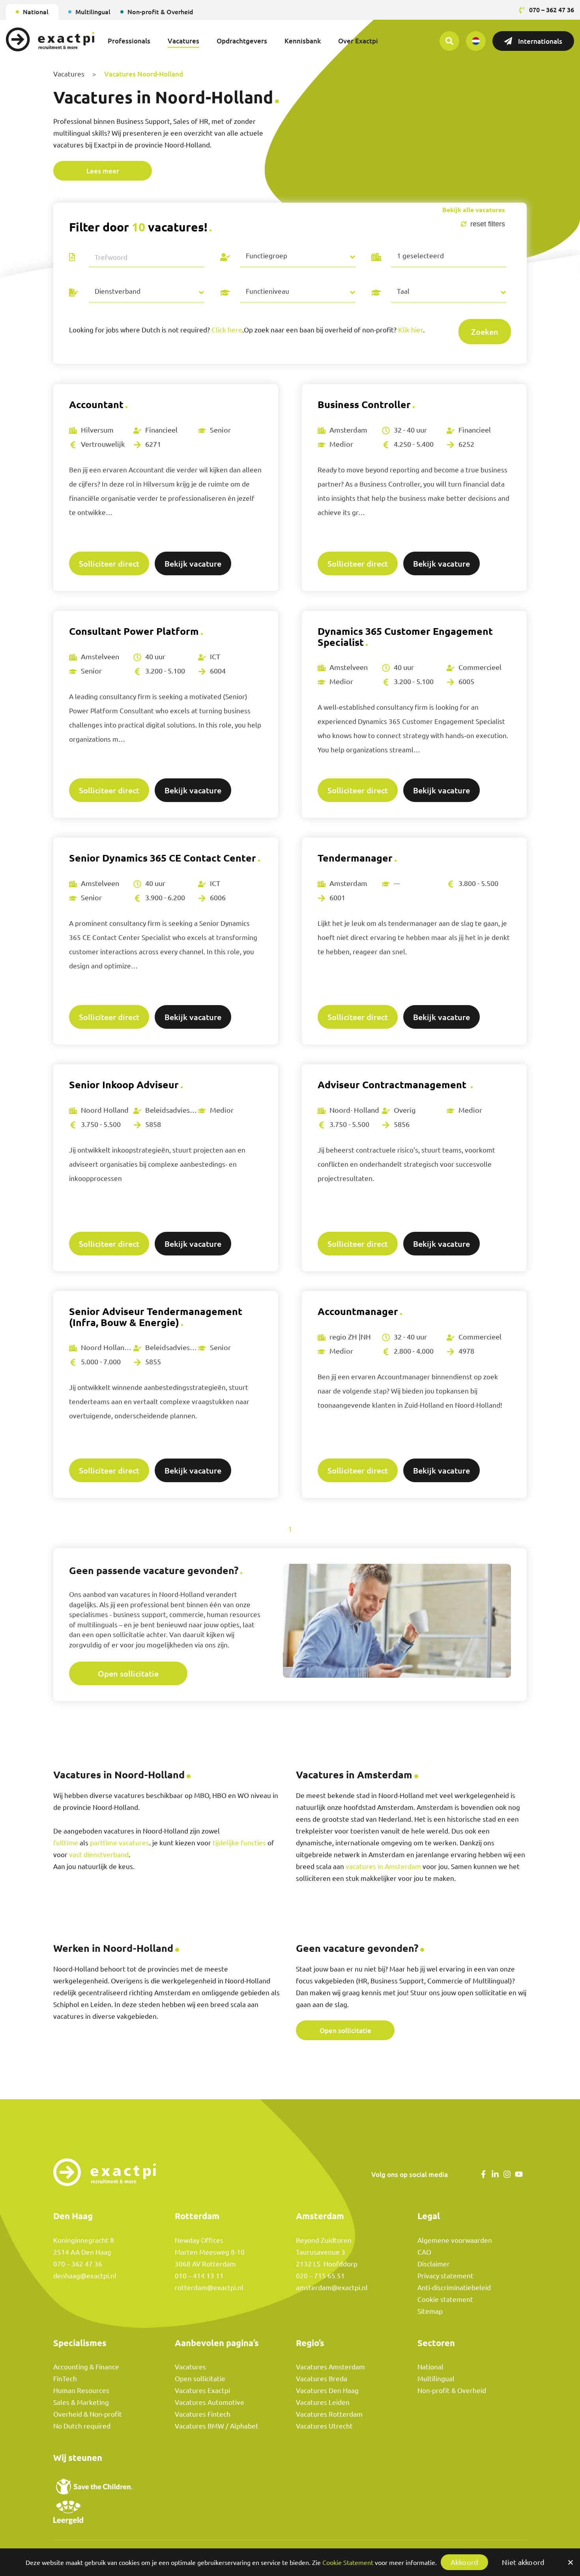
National (36, 12)
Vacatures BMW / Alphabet (217, 2426)
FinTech (65, 2379)
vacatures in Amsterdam (383, 1866)
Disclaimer (434, 2264)
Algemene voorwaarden (455, 2240)
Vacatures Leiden (323, 2402)
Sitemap (430, 2311)
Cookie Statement (348, 2563)
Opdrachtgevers (242, 41)
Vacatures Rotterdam (329, 2414)
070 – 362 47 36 (78, 2264)
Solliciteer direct (109, 563)
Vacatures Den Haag (327, 2390)
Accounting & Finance (86, 2367)
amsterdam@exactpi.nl (332, 2288)
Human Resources (81, 2390)
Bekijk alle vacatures (474, 210)
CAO (424, 2252)
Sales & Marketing (81, 2402)
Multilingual (93, 12)
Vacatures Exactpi (202, 2390)
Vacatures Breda (322, 2379)
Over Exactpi (358, 41)
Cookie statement (445, 2299)
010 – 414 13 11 (199, 2276)
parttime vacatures (120, 1843)
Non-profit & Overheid (160, 12)
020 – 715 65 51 (320, 2276)
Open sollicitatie (128, 1673)
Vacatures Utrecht (324, 2426)
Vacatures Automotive (210, 2402)
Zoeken (485, 332)
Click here (227, 330)
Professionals (129, 41)
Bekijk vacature (193, 563)
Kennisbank (303, 41)
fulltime (66, 1843)
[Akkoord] (570, 2562)
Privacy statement (445, 2276)
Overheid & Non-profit (88, 2414)
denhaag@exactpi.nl (85, 2276)
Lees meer (103, 171)
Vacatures (183, 41)
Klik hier (411, 330)
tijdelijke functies (239, 1843)
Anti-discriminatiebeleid (454, 2288)
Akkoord (465, 2562)
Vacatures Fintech (203, 2414)
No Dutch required (82, 2426)
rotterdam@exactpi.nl (209, 2288)
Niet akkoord (523, 2562)
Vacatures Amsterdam (330, 2367)
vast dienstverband (99, 1855)
